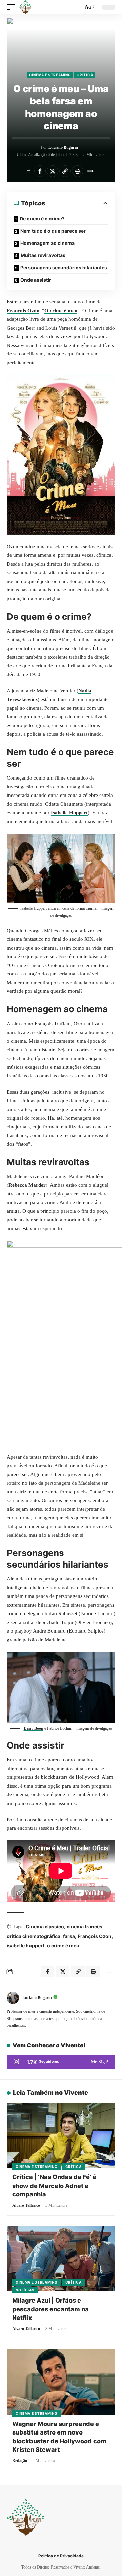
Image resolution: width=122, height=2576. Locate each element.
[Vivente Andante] (25, 7)
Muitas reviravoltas (43, 255)
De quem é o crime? (42, 219)
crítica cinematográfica (34, 1936)
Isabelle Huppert (69, 813)
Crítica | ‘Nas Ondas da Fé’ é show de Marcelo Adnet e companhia (54, 2185)
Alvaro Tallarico (26, 2205)
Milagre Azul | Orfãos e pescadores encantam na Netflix (50, 2309)
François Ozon (23, 311)
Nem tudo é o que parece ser (53, 231)
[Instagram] (61, 2062)
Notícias (25, 2290)
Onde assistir (36, 280)
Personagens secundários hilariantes (64, 267)
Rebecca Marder (27, 1185)
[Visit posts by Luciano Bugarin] (13, 1998)
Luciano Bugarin (63, 147)
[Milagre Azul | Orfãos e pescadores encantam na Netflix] (61, 2259)
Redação (20, 2461)
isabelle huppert (26, 1946)
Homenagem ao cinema (47, 243)
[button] (13, 7)
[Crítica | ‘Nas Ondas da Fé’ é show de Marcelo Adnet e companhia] (61, 2135)
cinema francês (85, 1927)
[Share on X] (53, 171)
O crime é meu (61, 311)
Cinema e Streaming (50, 75)
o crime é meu (63, 1946)
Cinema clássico (45, 1927)
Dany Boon (34, 1728)
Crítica (85, 75)
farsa (69, 1936)
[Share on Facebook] (40, 171)
